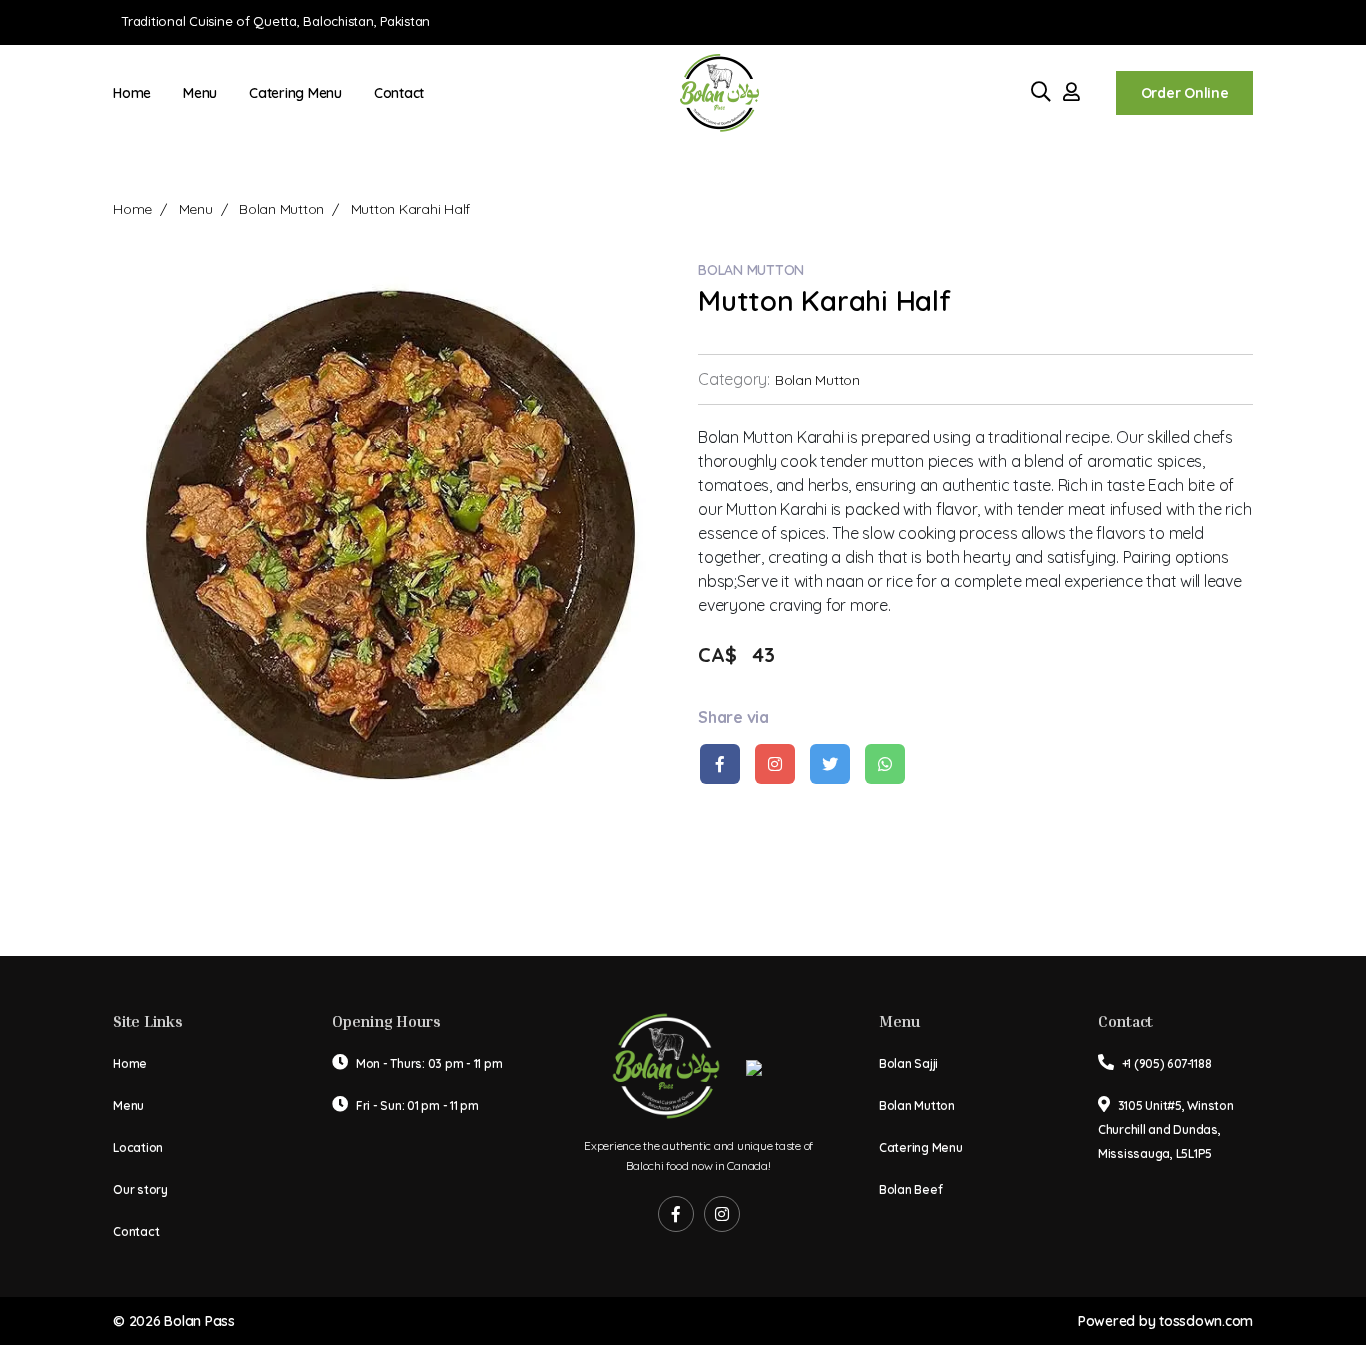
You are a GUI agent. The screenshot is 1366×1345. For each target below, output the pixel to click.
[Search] (1043, 93)
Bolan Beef (911, 1189)
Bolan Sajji (908, 1063)
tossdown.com (1206, 1321)
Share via (733, 717)
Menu (200, 93)
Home (132, 93)
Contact (399, 93)
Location (138, 1147)
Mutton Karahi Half (411, 209)
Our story (140, 1189)
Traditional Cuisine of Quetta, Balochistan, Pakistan (275, 21)
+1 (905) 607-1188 (1167, 1063)
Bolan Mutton (281, 209)
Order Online (1185, 93)
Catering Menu (295, 93)
